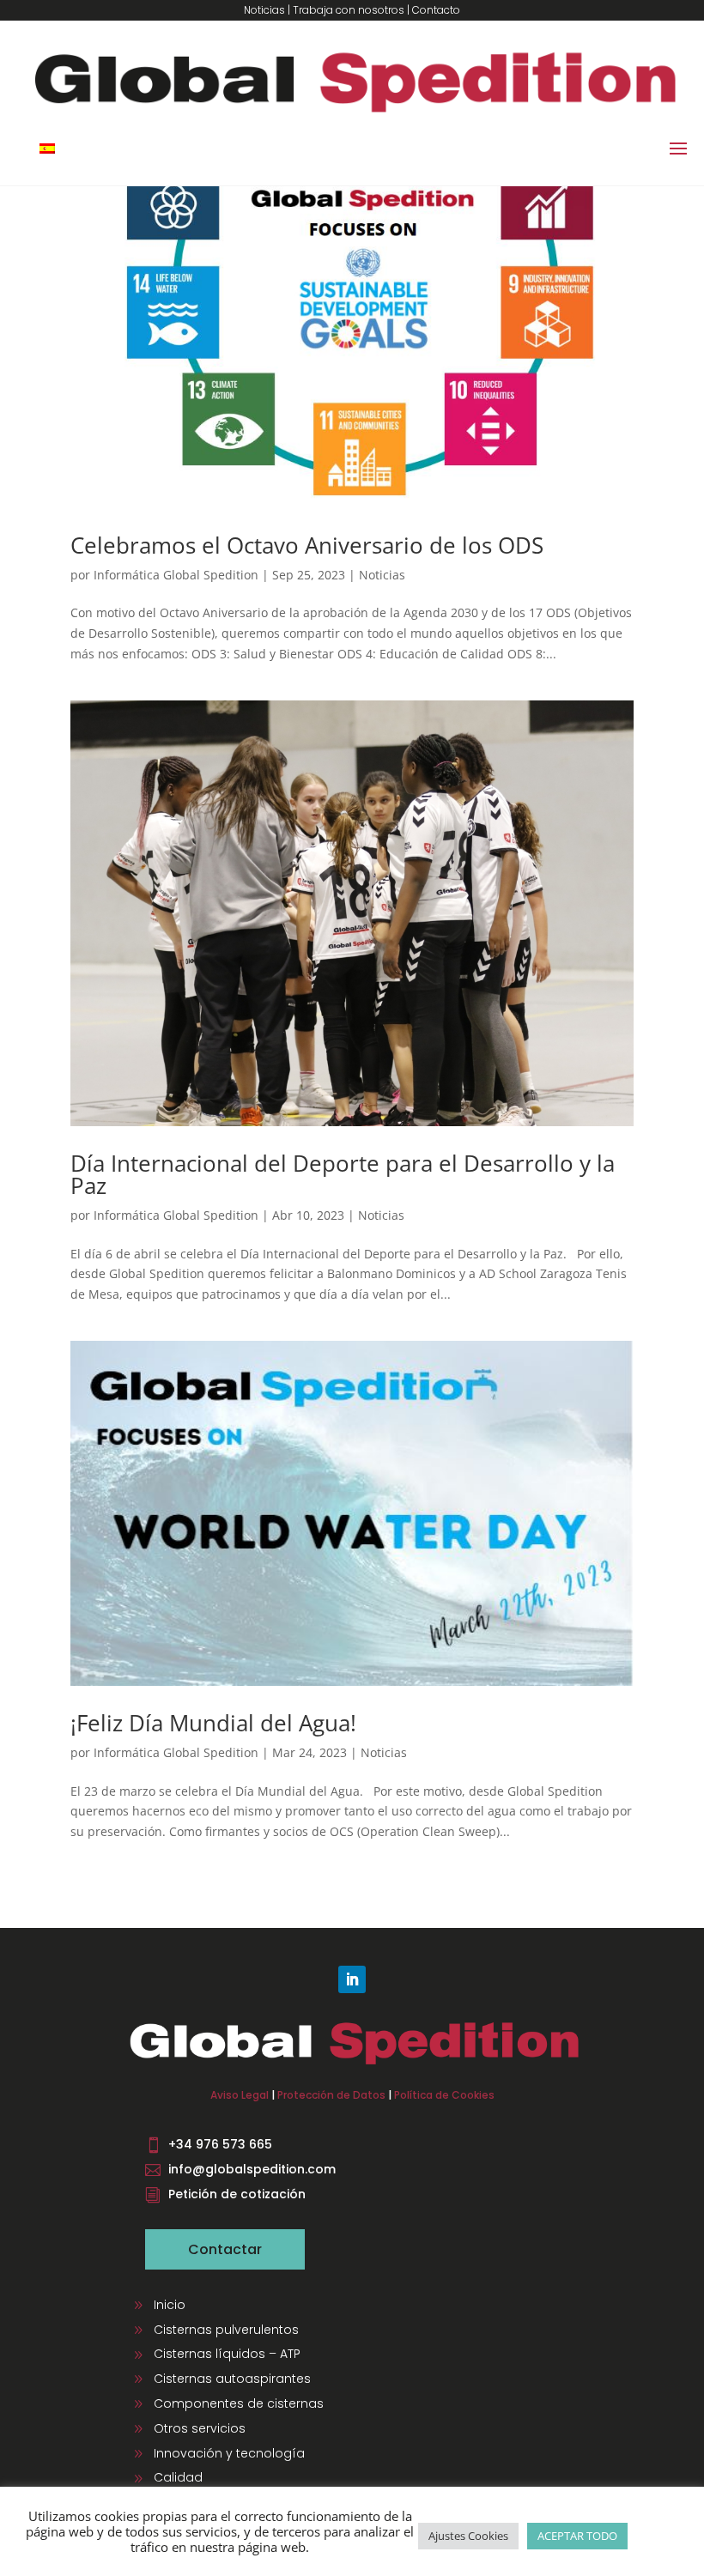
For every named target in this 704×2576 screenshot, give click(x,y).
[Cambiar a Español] (47, 148)
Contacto (436, 10)
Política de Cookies (444, 2095)
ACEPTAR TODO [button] (577, 2536)
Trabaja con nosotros (349, 10)
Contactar (225, 2249)
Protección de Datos (331, 2095)
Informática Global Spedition (176, 575)
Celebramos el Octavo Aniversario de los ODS (307, 545)
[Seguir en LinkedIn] (352, 1979)
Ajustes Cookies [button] (468, 2536)
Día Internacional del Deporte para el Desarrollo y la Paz (343, 1174)
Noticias (264, 10)
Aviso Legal (240, 2095)
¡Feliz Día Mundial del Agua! (213, 1723)
